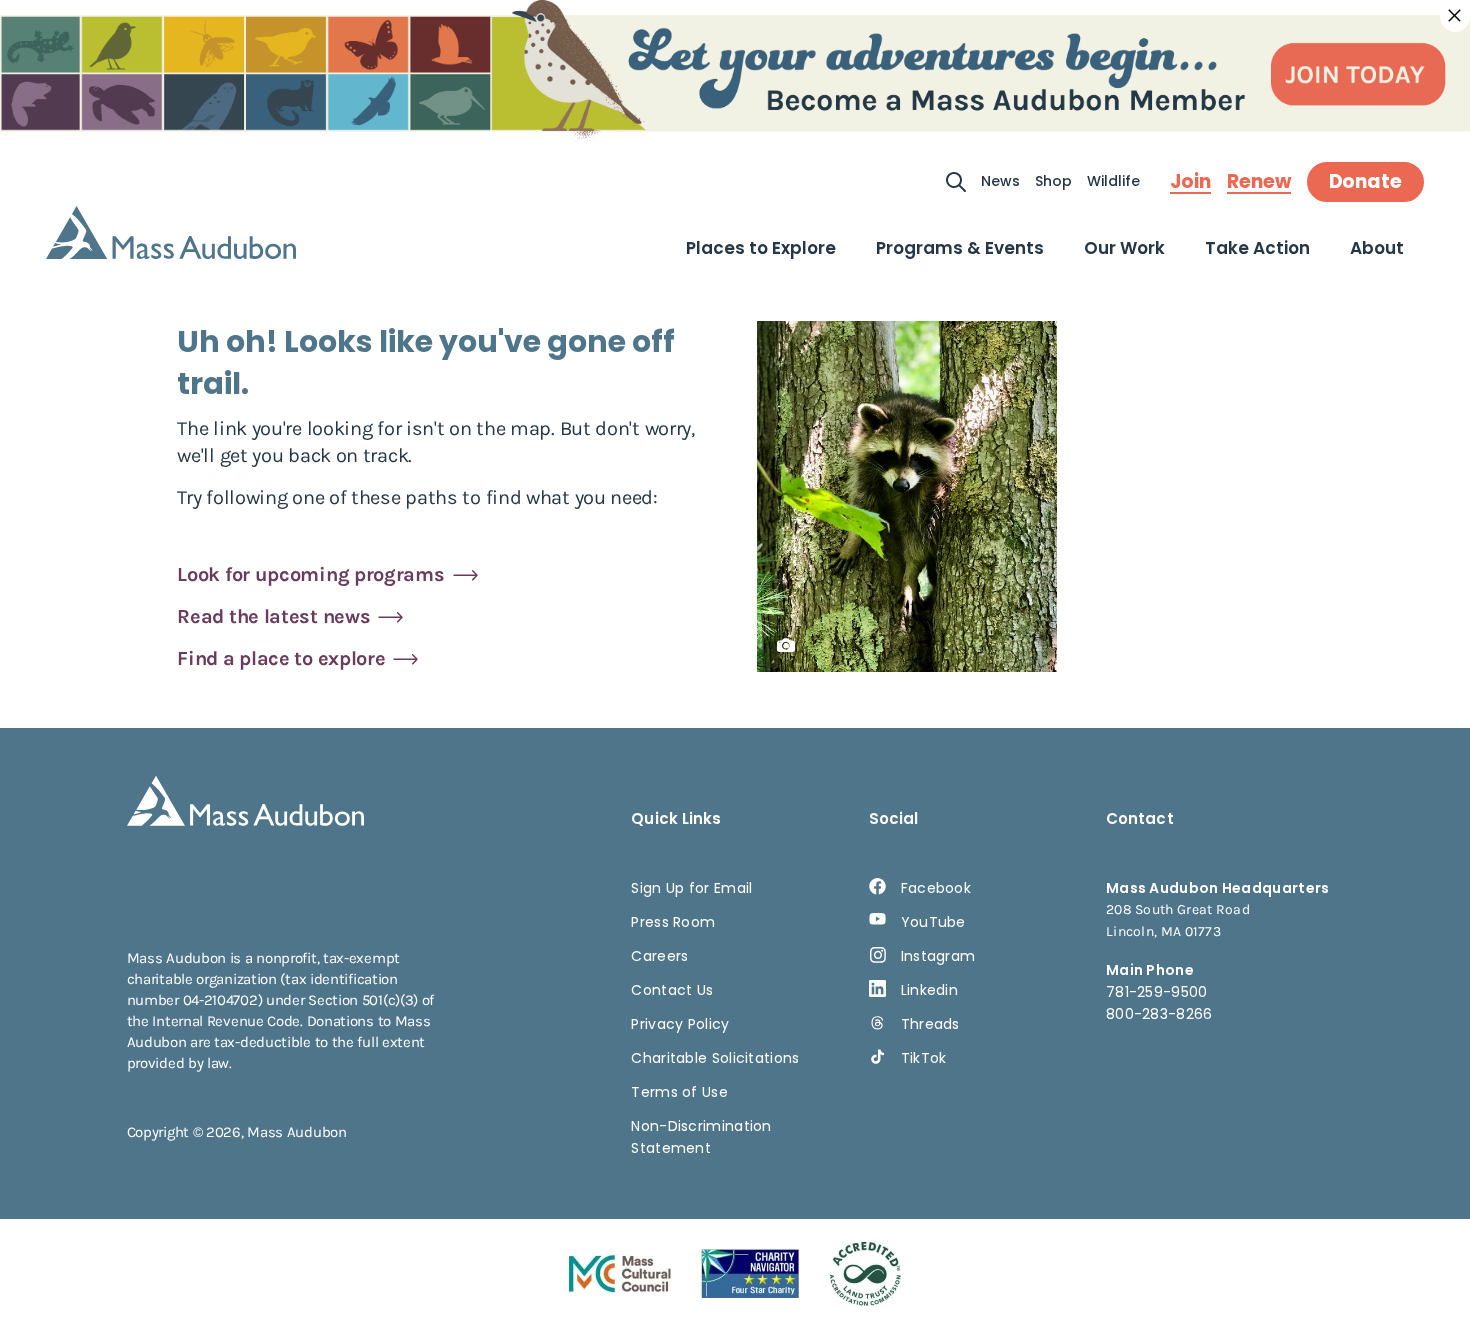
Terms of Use (679, 1092)
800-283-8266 (1159, 1014)
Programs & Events (960, 248)
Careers (659, 956)
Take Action (1257, 248)
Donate (1365, 181)
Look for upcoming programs (310, 574)
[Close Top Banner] (1455, 16)
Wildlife (1113, 181)
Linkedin (929, 990)
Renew (1259, 182)
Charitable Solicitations (715, 1058)
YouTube (933, 922)
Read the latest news (273, 616)
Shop (1053, 181)
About (1377, 248)
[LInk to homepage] (171, 232)
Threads (930, 1024)
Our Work (1124, 248)
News (1000, 181)
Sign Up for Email (691, 888)
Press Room (673, 922)
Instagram (938, 956)
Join (1190, 182)
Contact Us (672, 990)
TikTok (924, 1058)
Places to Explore (761, 248)
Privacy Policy (680, 1024)
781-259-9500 (1157, 992)
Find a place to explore (281, 658)
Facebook (936, 888)
